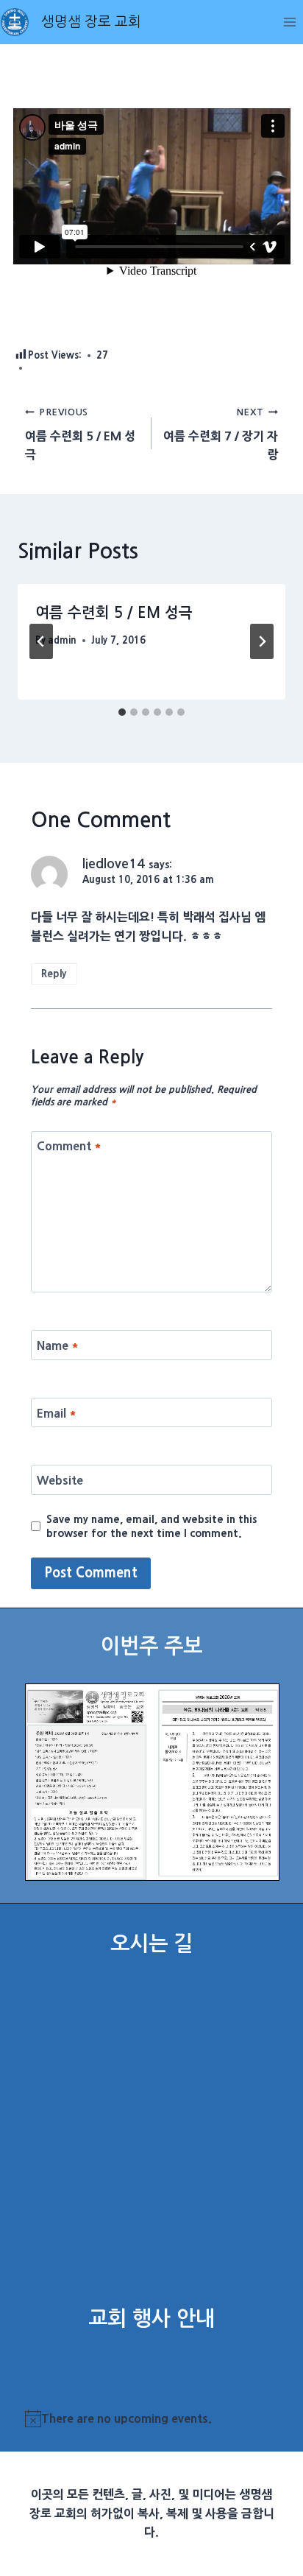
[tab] (122, 712)
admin (62, 640)
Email (57, 1412)
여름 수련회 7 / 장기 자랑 (221, 434)
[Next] (262, 641)
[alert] (152, 2419)
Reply (54, 974)
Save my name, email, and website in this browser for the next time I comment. (151, 1526)
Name (58, 1345)
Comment (69, 1146)
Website (60, 1480)
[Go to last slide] (41, 641)
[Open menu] (289, 22)
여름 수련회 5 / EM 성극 (80, 434)
